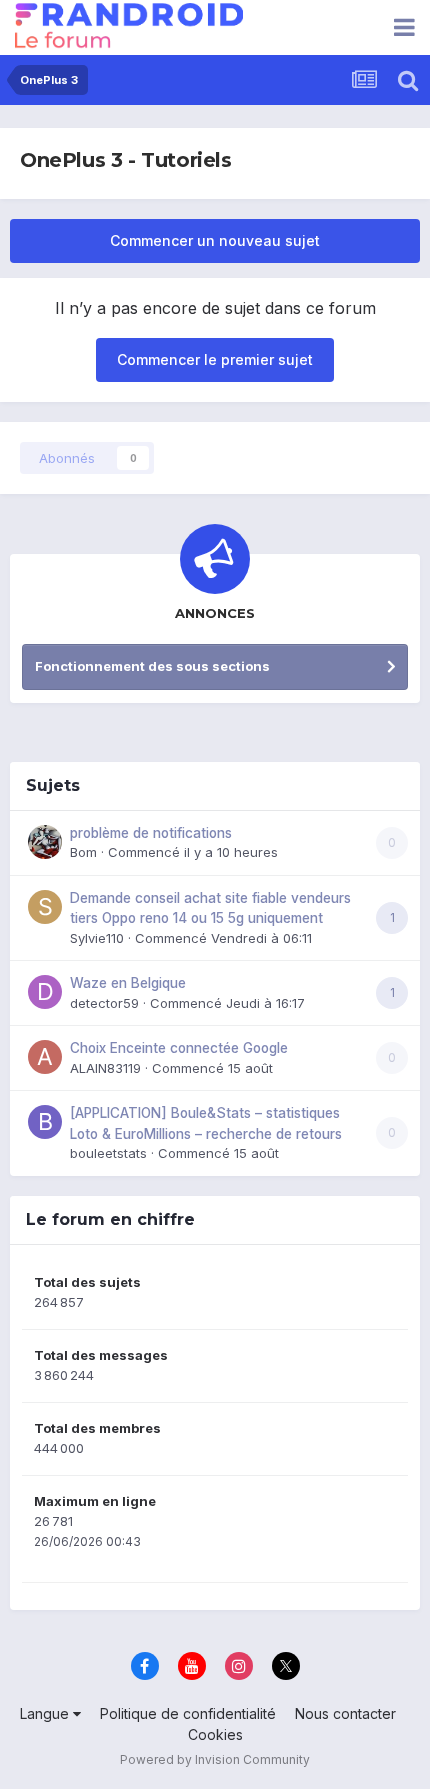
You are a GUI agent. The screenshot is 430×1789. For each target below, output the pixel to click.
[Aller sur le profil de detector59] (45, 992)
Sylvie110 (97, 938)
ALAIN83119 (105, 1068)
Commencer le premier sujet (215, 359)
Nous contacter (345, 1713)
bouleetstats (108, 1153)
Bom (83, 852)
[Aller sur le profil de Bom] (45, 842)
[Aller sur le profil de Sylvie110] (45, 907)
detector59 (104, 1003)
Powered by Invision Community (215, 1759)
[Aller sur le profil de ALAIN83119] (45, 1057)
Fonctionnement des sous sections (152, 666)
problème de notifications (151, 833)
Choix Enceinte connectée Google (179, 1048)
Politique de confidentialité (188, 1713)
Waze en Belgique (128, 983)
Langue (46, 1713)
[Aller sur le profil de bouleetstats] (45, 1122)
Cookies (215, 1734)
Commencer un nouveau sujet (215, 240)
